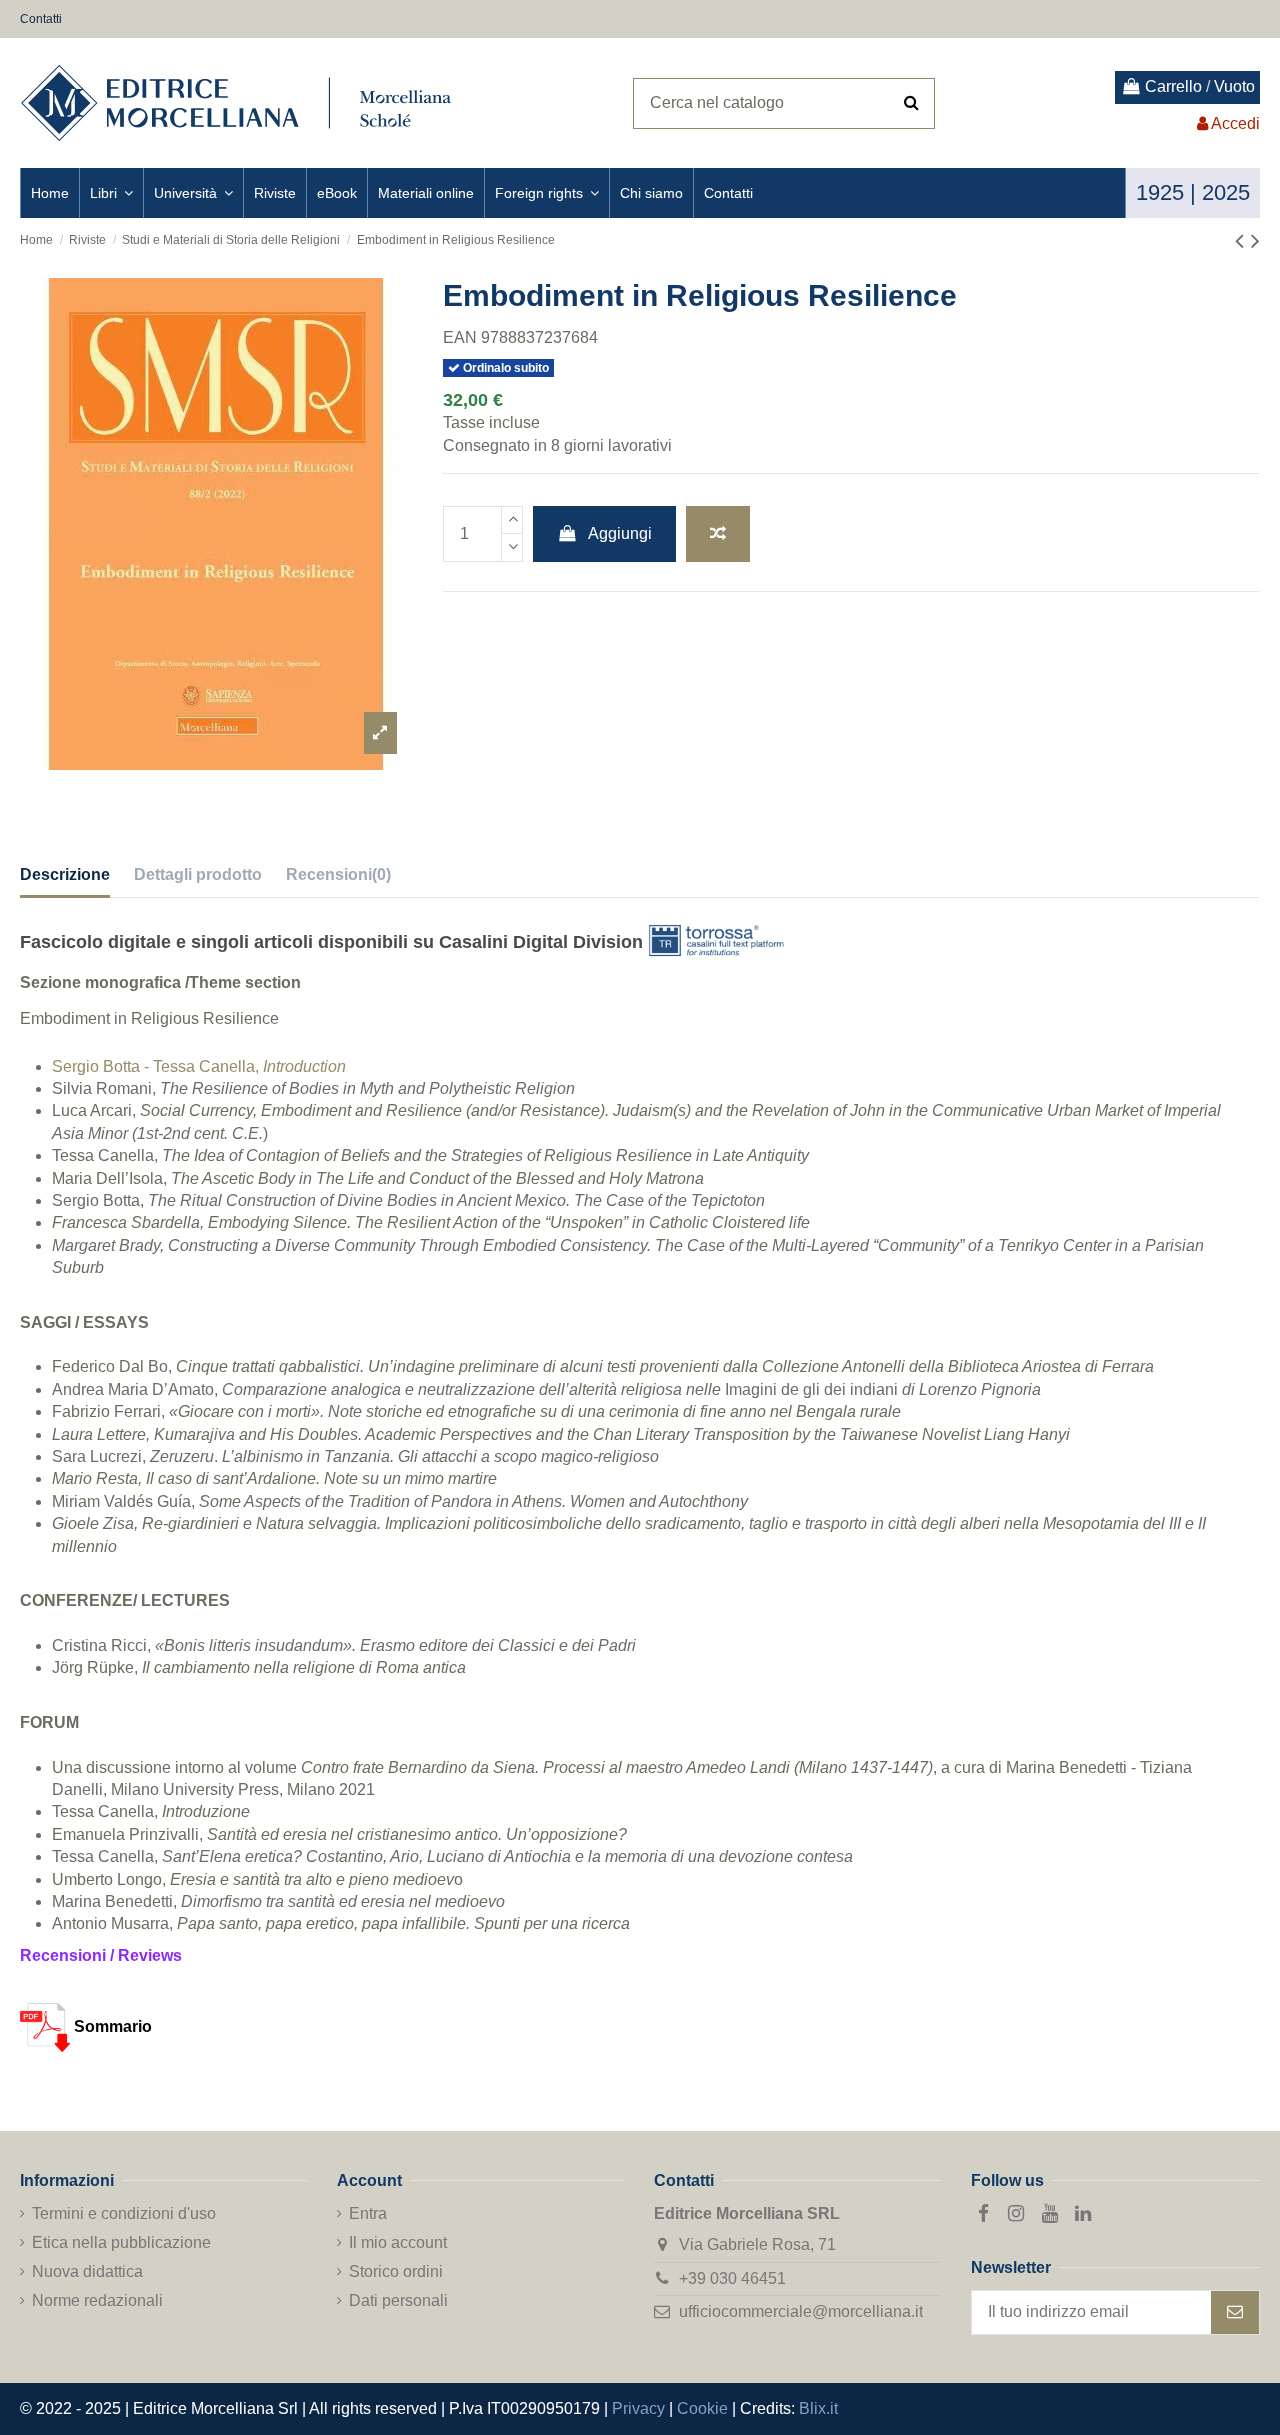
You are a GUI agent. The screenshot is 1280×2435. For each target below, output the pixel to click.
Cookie (702, 2408)
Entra (368, 2213)
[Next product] (1255, 240)
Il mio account (398, 2242)
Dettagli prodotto (198, 874)
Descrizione (65, 874)
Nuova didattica (87, 2271)
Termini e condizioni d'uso (124, 2213)
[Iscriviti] (1235, 2312)
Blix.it (818, 2408)
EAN (460, 337)
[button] (111, 193)
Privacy (638, 2408)
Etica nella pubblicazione (121, 2242)
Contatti (41, 19)
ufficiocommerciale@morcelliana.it (801, 2311)
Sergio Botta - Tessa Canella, (199, 1066)
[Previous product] (1243, 240)
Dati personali (398, 2300)
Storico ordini (396, 2271)
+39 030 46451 (732, 2278)
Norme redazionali (97, 2300)
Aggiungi (620, 533)
